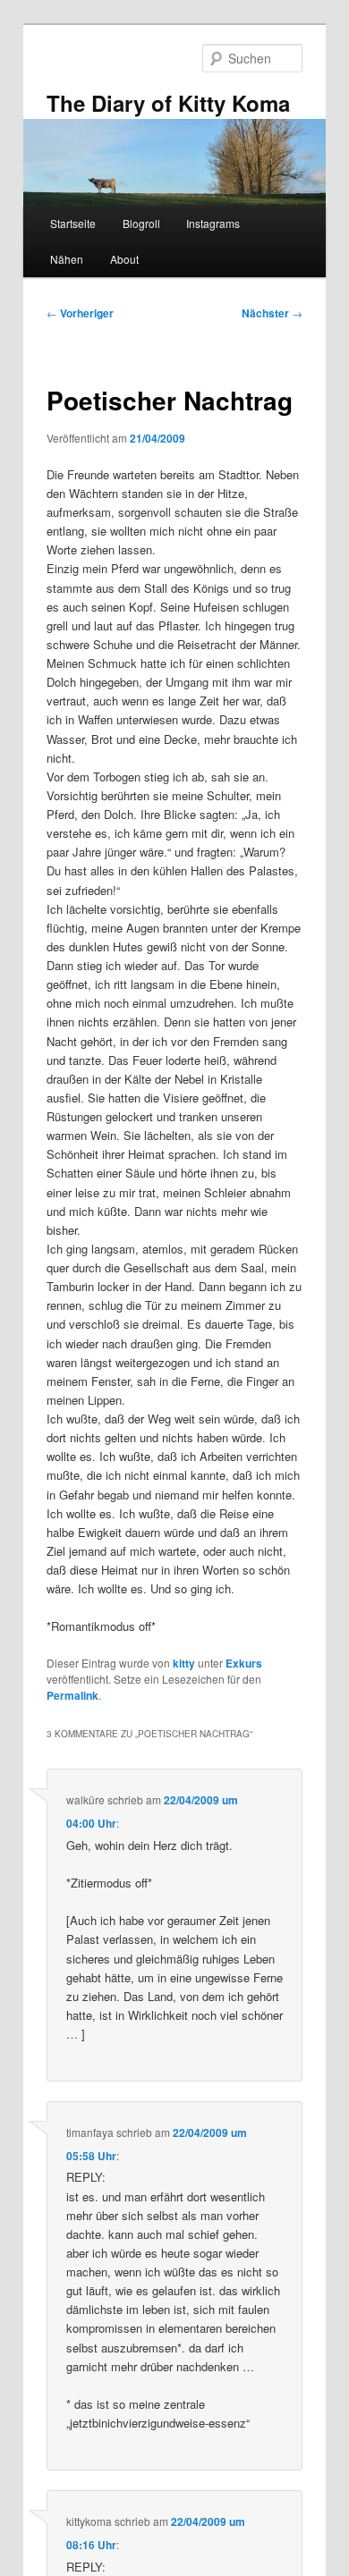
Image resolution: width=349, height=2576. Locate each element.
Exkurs (244, 1663)
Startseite (73, 223)
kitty (184, 1663)
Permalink (72, 1695)
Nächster (272, 313)
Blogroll (141, 223)
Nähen (67, 259)
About (124, 259)
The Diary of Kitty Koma (168, 103)
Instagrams (213, 223)
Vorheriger (80, 313)
